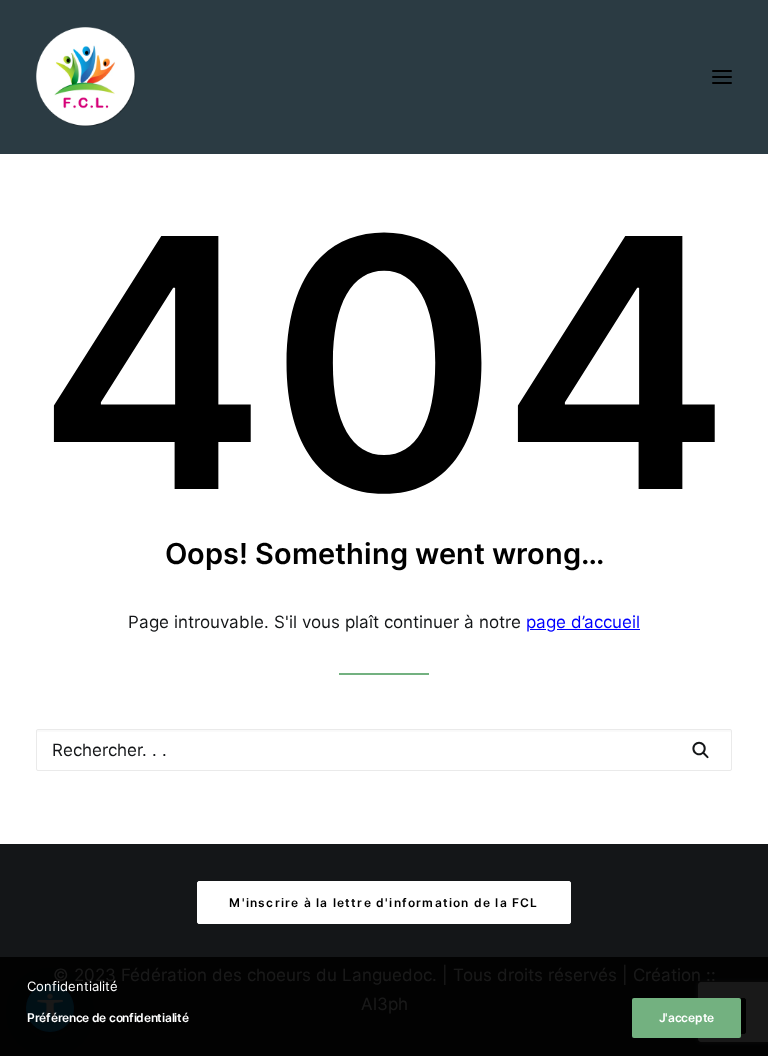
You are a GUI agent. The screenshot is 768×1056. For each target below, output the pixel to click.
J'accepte (686, 1017)
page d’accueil (583, 622)
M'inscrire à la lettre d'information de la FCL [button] (383, 902)
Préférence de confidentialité (107, 1017)
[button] (722, 77)
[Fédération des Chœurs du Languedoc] (86, 77)
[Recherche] (384, 750)
